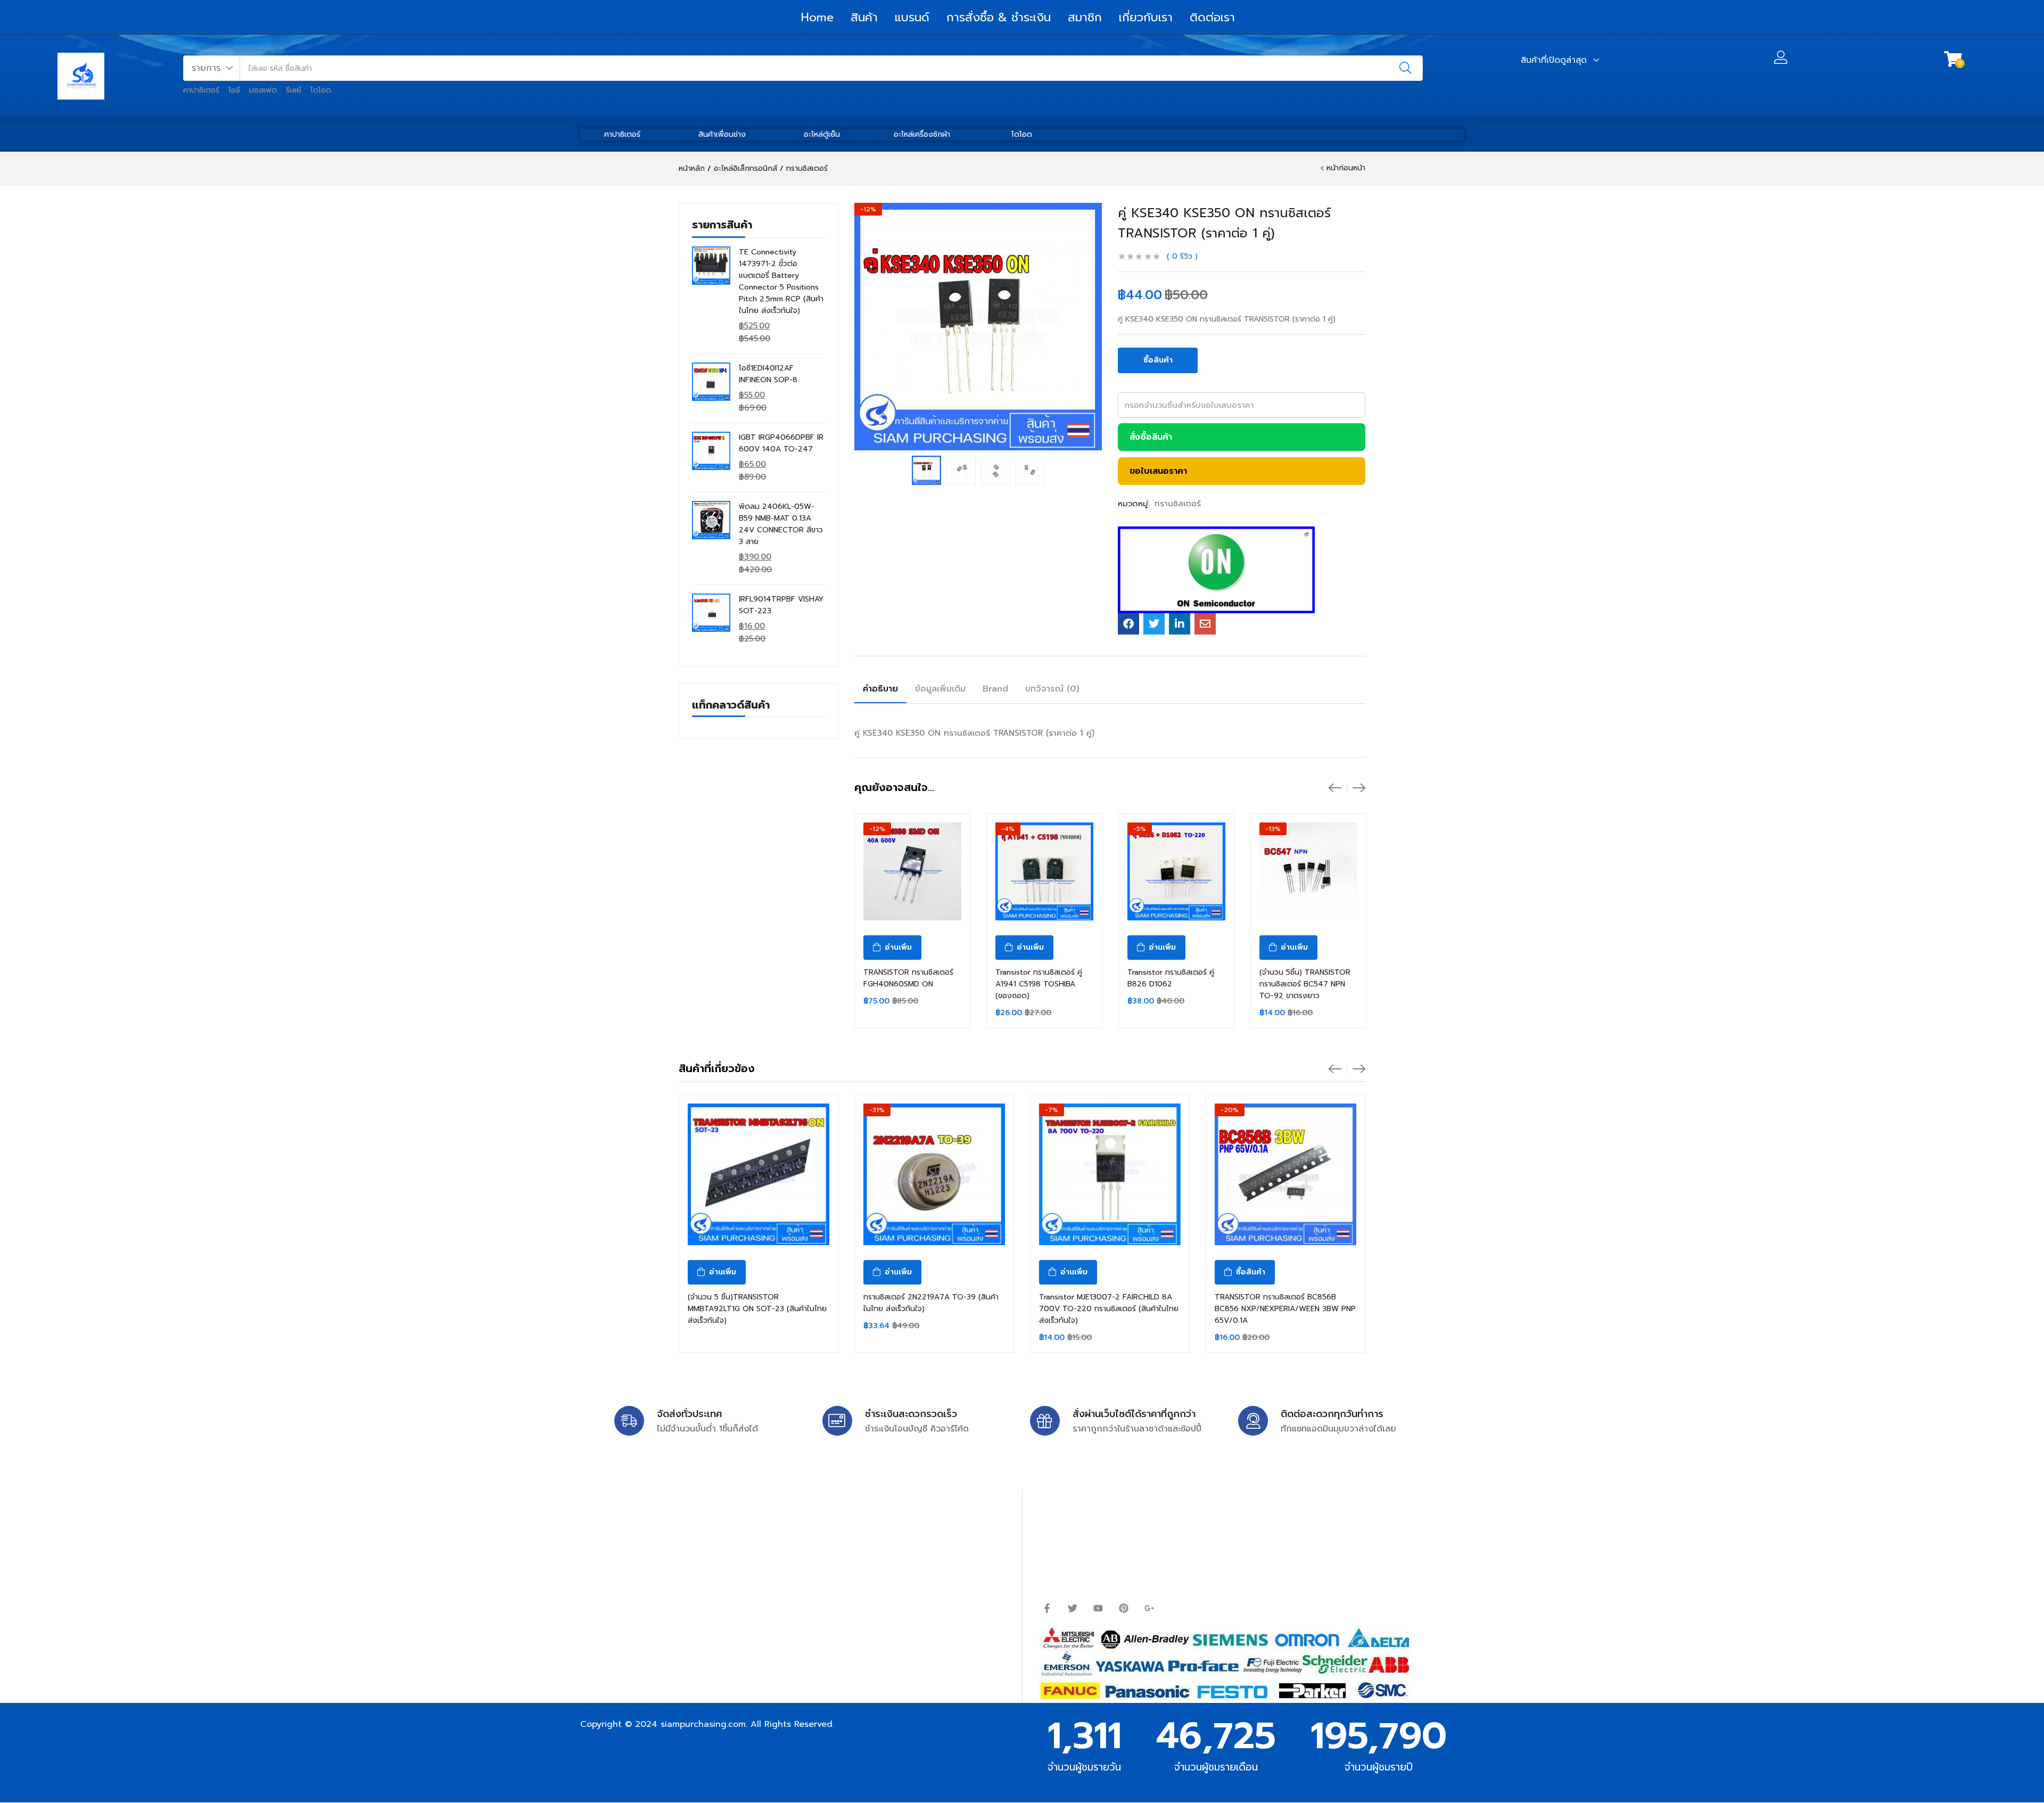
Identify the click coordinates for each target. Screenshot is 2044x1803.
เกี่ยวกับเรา (1146, 17)
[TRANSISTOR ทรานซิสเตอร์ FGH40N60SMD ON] (912, 871)
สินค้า (864, 17)
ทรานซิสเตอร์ (807, 168)
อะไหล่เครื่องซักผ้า (922, 134)
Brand (995, 689)
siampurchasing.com (703, 1724)
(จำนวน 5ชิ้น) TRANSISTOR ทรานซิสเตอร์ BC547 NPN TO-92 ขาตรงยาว (1305, 984)
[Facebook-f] (1047, 1608)
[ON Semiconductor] (1216, 570)
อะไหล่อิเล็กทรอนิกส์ (745, 168)
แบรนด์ (912, 17)
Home (817, 17)
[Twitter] (1073, 1608)
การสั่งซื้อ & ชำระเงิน (999, 17)
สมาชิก (1085, 17)
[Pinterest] (1124, 1608)
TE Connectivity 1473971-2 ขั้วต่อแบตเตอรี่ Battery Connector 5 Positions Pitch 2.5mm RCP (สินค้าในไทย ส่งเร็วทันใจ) (781, 281)
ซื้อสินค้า (1158, 360)
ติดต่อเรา (1212, 17)
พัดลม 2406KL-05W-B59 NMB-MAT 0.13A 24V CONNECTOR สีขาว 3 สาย (781, 524)
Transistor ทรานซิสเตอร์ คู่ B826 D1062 (1171, 978)
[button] (212, 68)
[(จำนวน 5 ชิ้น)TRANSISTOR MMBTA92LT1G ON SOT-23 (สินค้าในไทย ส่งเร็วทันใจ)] (759, 1174)
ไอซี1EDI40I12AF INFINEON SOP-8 (768, 374)
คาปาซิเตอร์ (201, 90)
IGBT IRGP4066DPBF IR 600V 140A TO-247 (781, 443)
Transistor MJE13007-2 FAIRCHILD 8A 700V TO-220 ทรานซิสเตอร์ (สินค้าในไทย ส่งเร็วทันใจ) (1109, 1309)
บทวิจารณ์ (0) (1052, 689)
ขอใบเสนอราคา (1158, 471)
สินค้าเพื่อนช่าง (722, 134)
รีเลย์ (294, 90)
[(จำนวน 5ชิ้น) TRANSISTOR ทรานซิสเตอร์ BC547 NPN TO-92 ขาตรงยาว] (1308, 871)
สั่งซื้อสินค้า (1151, 437)
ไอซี (234, 90)
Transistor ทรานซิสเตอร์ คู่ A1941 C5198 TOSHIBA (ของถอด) (1039, 984)
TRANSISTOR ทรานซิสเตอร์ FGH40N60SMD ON (908, 978)
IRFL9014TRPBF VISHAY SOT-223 (781, 605)
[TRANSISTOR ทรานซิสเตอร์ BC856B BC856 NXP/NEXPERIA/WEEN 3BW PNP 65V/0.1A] (1285, 1174)
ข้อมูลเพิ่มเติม (940, 689)
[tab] (880, 690)
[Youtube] (1098, 1608)
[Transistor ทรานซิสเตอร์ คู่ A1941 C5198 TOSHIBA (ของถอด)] (1044, 871)
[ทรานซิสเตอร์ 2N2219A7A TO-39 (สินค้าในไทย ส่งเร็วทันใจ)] (934, 1174)
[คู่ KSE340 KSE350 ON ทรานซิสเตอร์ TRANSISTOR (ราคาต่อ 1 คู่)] (1128, 624)
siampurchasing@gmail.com (674, 1547)
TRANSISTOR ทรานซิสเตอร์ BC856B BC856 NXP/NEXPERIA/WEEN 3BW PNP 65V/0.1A (1285, 1309)
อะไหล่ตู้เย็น (822, 134)
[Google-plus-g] (1149, 1608)
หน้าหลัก (692, 168)
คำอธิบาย (880, 689)
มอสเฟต (263, 90)
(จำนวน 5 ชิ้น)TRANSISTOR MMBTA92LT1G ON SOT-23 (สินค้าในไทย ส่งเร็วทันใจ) (757, 1309)
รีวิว (1182, 256)
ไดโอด (321, 90)
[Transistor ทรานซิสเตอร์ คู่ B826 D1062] (1176, 871)
